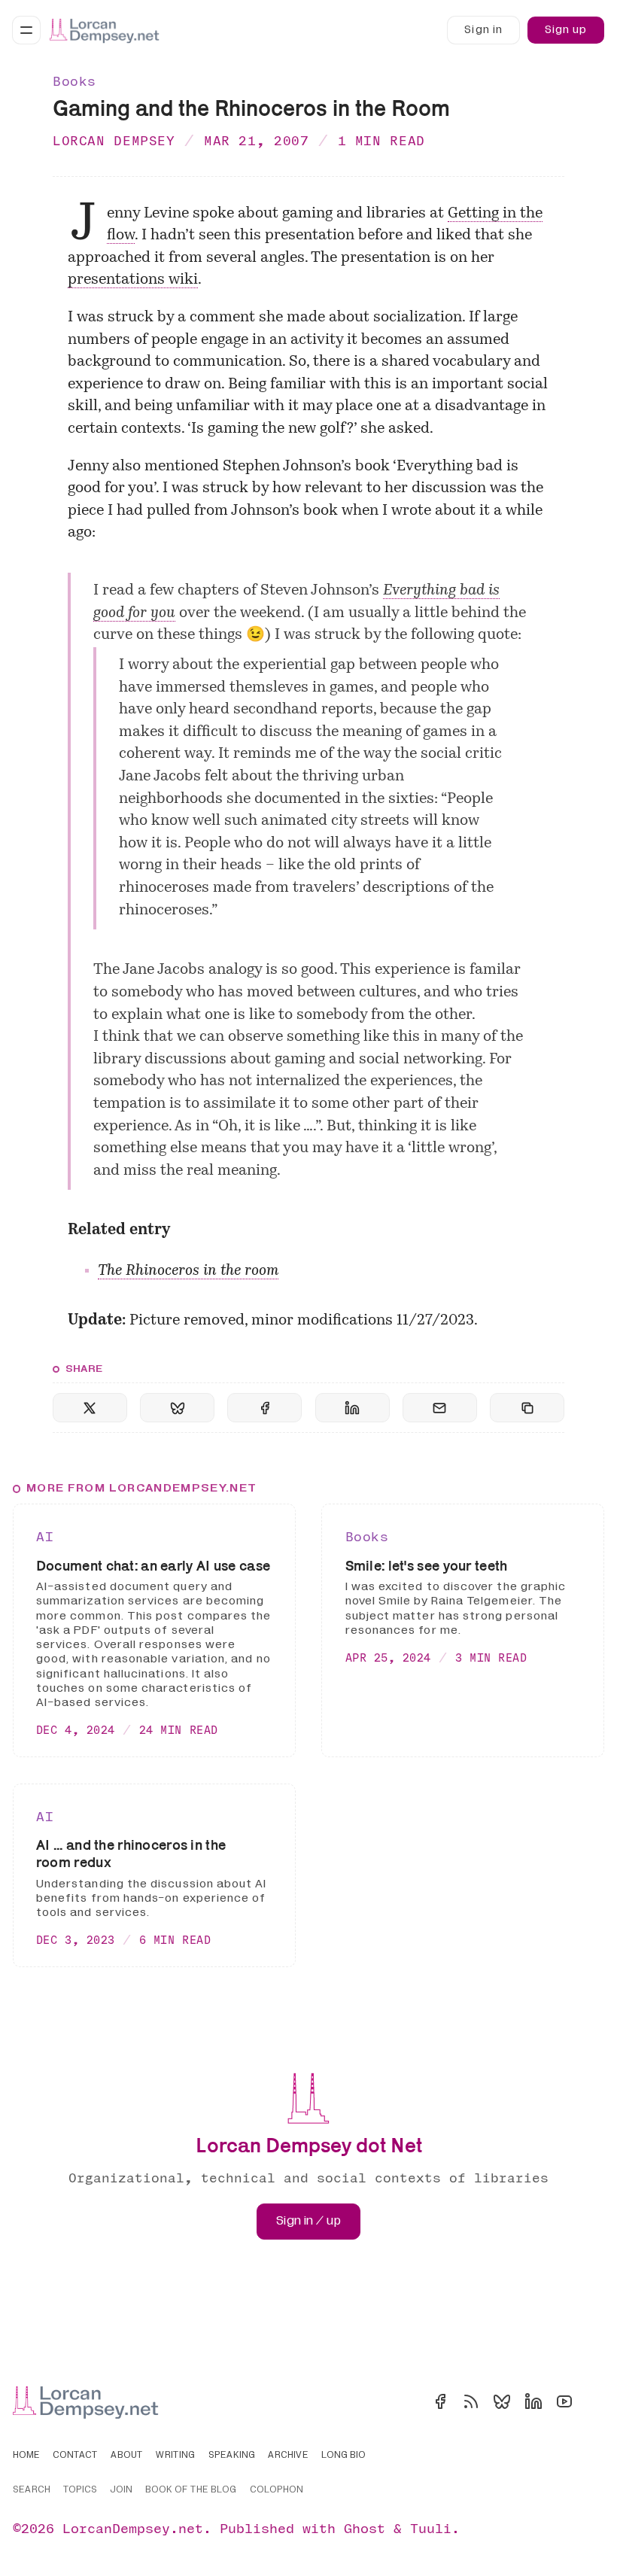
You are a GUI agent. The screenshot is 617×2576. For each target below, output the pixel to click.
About (127, 2456)
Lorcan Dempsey (114, 140)
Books (74, 81)
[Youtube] (564, 2401)
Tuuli (431, 2528)
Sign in (483, 30)
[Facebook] (440, 2401)
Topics (80, 2490)
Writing (175, 2456)
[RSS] (471, 2401)
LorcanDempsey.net (133, 2528)
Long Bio (343, 2456)
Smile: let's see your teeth (427, 1565)
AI (45, 1536)
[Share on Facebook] (264, 1408)
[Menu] (26, 30)
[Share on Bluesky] (177, 1408)
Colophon (277, 2490)
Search (32, 2490)
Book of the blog (191, 2490)
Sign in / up (308, 2221)
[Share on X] (90, 1408)
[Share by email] (440, 1408)
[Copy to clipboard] (527, 1408)
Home (26, 2456)
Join (121, 2490)
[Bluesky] (502, 2401)
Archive (288, 2456)
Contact (75, 2456)
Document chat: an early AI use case (153, 1565)
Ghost (365, 2528)
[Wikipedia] (595, 2401)
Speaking (232, 2456)
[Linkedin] (533, 2401)
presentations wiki (133, 280)
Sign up (566, 30)
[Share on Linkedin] (353, 1408)
